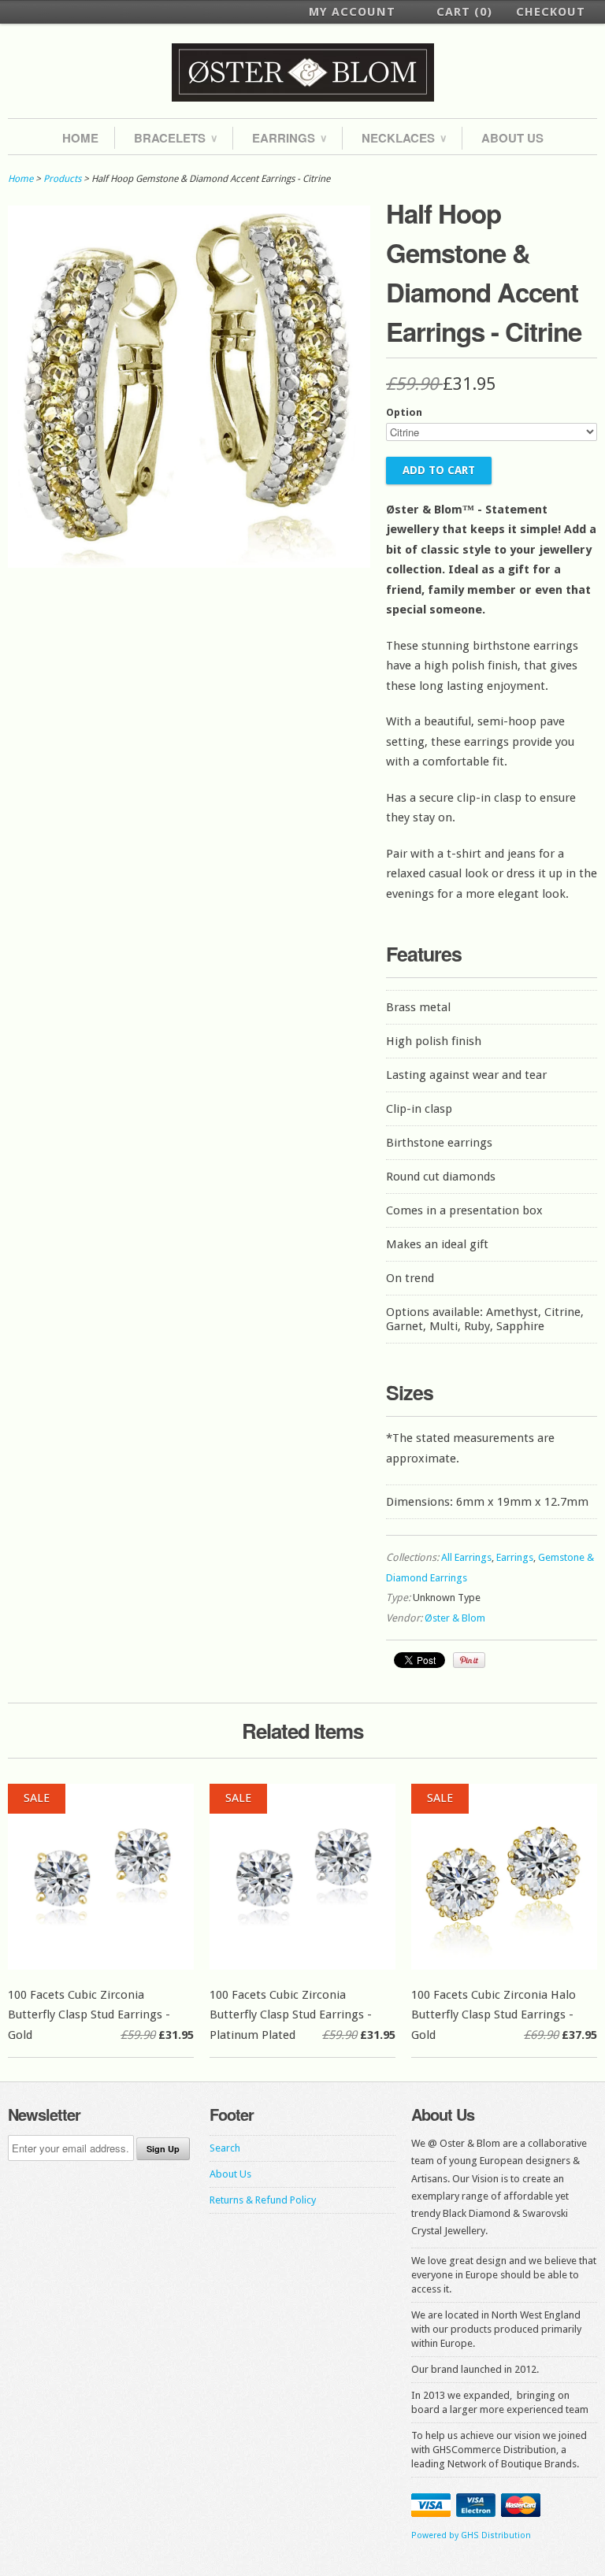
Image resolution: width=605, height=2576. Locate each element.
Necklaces (404, 138)
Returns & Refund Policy (263, 2200)
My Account (352, 12)
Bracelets (175, 138)
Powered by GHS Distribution (471, 2535)
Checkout (551, 12)
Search (225, 2148)
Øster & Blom (455, 1618)
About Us (512, 138)
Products (62, 179)
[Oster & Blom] (302, 73)
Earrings (289, 138)
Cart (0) (464, 12)
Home (80, 138)
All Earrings (466, 1557)
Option (404, 412)
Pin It (469, 1660)
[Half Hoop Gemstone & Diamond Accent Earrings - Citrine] (189, 564)
